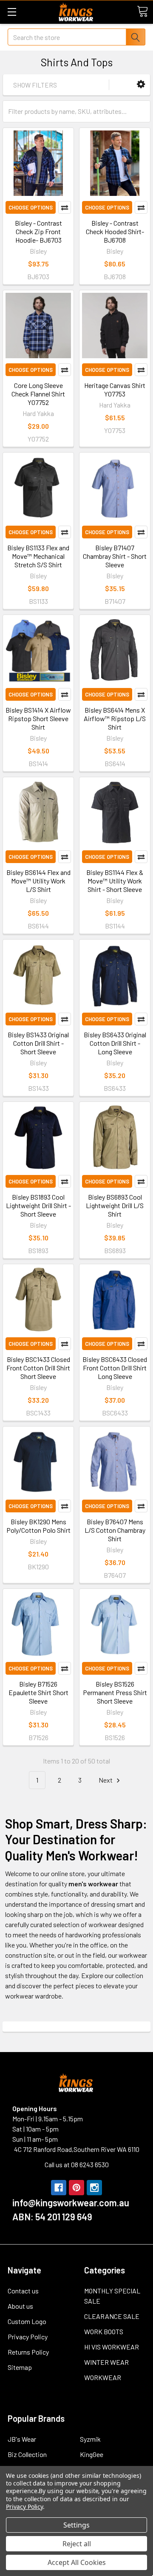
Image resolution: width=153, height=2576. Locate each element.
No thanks (40, 1322)
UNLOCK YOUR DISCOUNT (40, 1312)
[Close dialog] (144, 1251)
